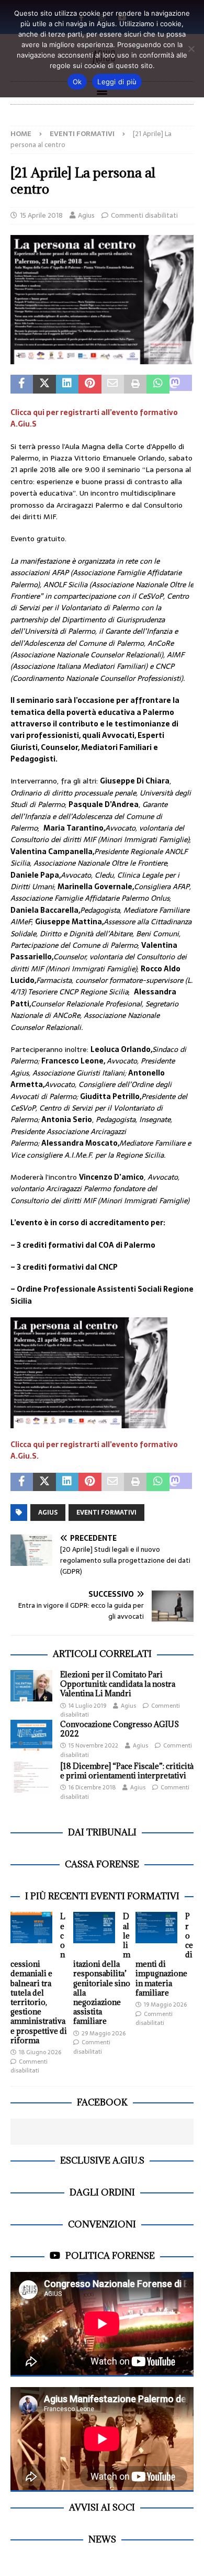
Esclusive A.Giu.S (102, 2160)
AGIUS (48, 1513)
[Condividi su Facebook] (22, 384)
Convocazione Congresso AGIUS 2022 (120, 1729)
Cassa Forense (102, 1864)
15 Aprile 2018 (41, 215)
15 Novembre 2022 (93, 1745)
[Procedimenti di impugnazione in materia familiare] (156, 1928)
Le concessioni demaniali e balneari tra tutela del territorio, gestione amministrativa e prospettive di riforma (39, 1978)
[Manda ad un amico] (113, 384)
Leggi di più (117, 82)
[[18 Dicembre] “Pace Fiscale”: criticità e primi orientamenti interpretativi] (31, 1777)
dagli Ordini (102, 2192)
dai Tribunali (102, 1832)
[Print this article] (135, 384)
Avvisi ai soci (102, 2507)
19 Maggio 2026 (165, 2004)
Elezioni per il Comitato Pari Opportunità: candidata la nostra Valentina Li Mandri (118, 1684)
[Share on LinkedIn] (67, 384)
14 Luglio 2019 (87, 1706)
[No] (191, 49)
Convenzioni (102, 2224)
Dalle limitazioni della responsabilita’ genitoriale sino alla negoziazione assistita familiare (102, 1969)
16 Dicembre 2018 (92, 1787)
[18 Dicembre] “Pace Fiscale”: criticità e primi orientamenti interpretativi (127, 1771)
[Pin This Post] (90, 384)
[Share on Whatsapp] (158, 384)
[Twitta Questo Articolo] (44, 384)
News (102, 2539)
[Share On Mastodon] (181, 384)
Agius (86, 215)
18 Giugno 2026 (40, 2052)
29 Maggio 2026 (104, 2033)
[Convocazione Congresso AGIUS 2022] (31, 1735)
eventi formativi (106, 1513)
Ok (77, 82)
